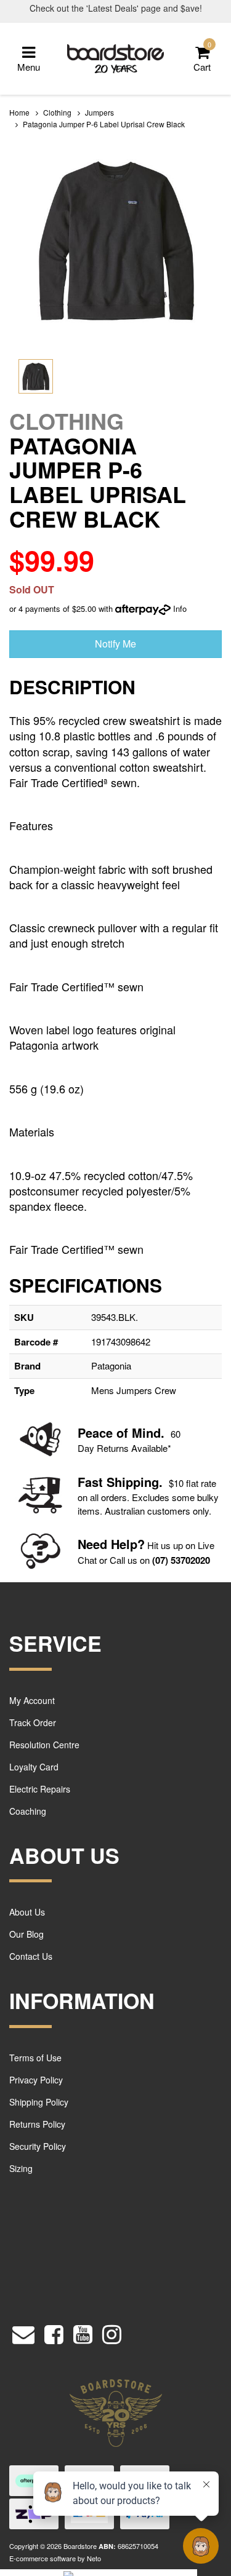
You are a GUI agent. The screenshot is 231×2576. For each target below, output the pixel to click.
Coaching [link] (28, 1811)
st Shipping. (127, 1482)
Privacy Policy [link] (36, 2080)
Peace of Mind (119, 1433)
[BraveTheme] (116, 57)
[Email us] (23, 2332)
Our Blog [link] (26, 1934)
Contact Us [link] (31, 1956)
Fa (85, 1482)
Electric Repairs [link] (40, 1789)
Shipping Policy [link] (39, 2102)
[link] (54, 2332)
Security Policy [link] (38, 2146)
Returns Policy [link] (37, 2124)
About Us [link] (27, 1912)
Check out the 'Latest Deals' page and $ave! (116, 8)
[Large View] (36, 376)
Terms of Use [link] (35, 2058)
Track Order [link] (33, 1722)
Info (180, 608)
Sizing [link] (21, 2168)
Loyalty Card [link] (34, 1767)
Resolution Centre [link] (44, 1745)
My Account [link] (32, 1700)
